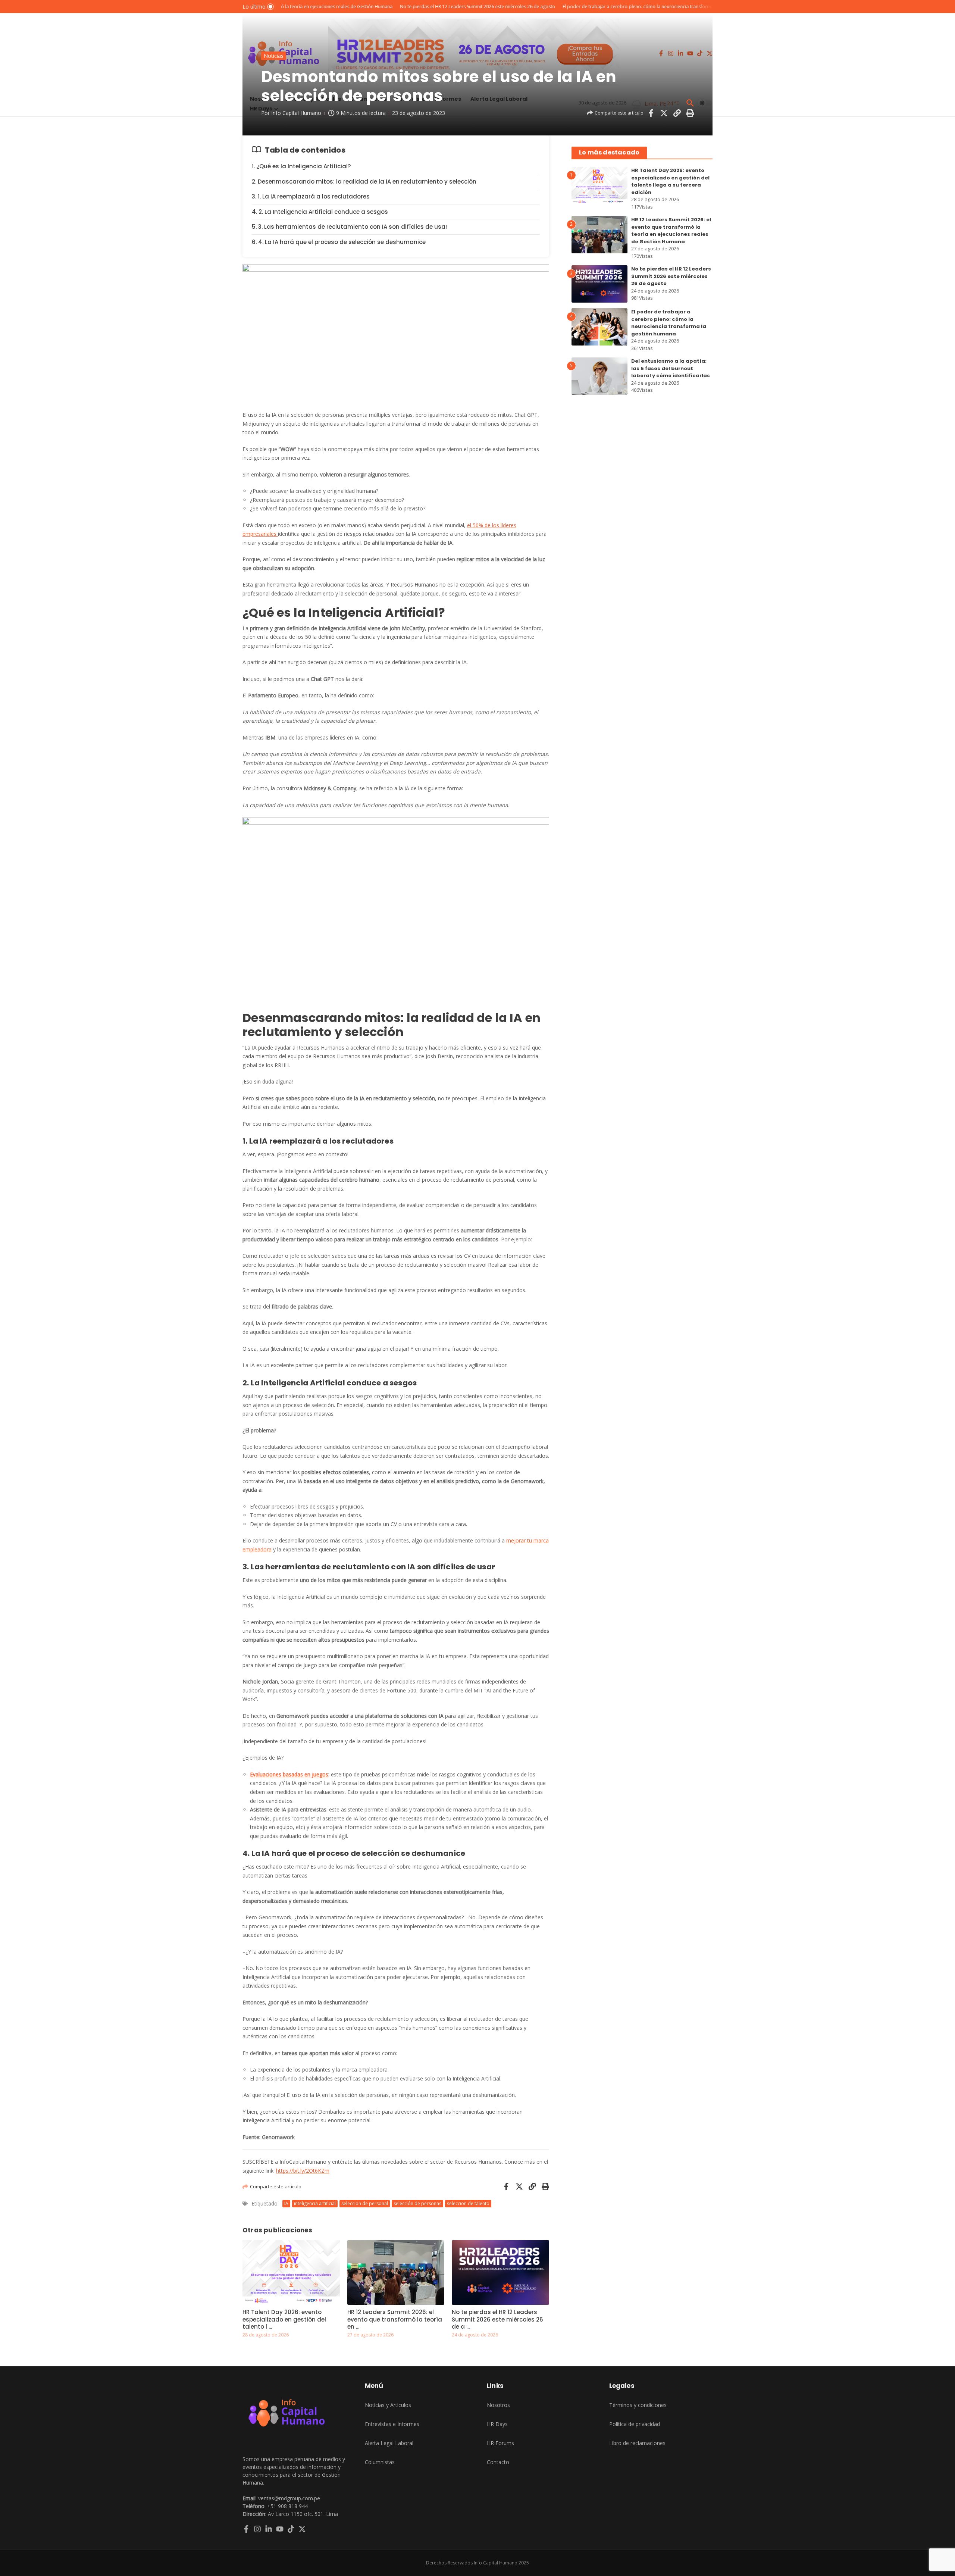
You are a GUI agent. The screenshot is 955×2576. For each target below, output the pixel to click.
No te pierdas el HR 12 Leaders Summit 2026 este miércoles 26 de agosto (671, 276)
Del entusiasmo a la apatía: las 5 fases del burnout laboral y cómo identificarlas (671, 368)
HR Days (497, 2424)
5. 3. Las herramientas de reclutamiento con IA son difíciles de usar (350, 227)
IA (286, 2203)
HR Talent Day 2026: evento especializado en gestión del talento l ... (284, 2319)
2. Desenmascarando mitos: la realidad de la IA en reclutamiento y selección (364, 182)
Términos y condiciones (638, 2405)
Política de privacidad (635, 2424)
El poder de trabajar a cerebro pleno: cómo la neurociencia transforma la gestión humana (669, 323)
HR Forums (500, 2443)
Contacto (498, 2462)
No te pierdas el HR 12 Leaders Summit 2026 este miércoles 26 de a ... (497, 2319)
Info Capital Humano (296, 113)
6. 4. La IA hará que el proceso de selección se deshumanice (339, 242)
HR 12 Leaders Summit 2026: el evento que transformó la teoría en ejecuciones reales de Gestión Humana (671, 231)
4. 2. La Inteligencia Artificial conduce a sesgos (320, 212)
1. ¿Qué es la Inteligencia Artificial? (301, 166)
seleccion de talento (468, 2203)
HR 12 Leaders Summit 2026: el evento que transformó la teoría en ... (395, 2319)
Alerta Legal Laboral (389, 2443)
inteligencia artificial (315, 2203)
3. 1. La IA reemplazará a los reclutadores (311, 196)
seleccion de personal (365, 2203)
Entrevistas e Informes (392, 2424)
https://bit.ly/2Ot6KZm (303, 2171)
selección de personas (417, 2203)
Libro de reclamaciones (637, 2443)
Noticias (274, 56)
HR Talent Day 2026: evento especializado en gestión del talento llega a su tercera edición (670, 181)
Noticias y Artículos (388, 2405)
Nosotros (498, 2405)
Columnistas (380, 2462)
